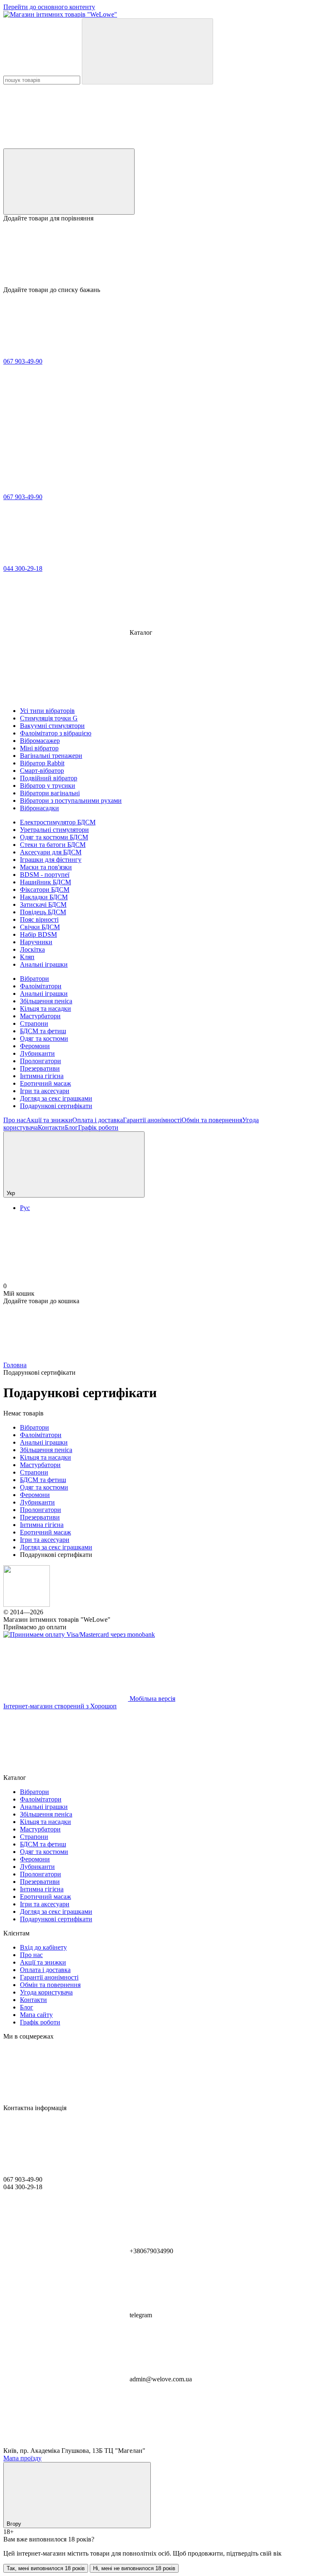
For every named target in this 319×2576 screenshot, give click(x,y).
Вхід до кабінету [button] (43, 1947)
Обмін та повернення (212, 1120)
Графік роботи (98, 1127)
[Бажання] (159, 254)
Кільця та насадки (45, 1008)
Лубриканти (37, 1053)
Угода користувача (46, 1992)
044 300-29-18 (23, 568)
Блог (71, 1127)
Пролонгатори (40, 1061)
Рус (25, 1208)
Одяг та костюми (44, 1038)
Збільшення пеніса (46, 1001)
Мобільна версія (152, 1699)
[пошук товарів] (147, 51)
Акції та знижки (49, 1120)
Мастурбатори (40, 1016)
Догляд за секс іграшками (56, 1098)
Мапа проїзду (22, 2458)
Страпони (34, 1023)
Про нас (15, 1120)
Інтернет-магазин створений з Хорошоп (60, 1706)
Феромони (35, 1046)
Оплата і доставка (98, 1120)
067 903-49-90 (23, 361)
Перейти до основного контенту (49, 7)
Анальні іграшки (44, 994)
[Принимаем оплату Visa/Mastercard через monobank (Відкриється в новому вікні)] (79, 1634)
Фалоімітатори (41, 986)
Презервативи (40, 1068)
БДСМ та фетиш (43, 1031)
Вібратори (34, 979)
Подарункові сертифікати (56, 1106)
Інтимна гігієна (42, 1076)
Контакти (51, 1127)
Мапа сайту (36, 2015)
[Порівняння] (69, 182)
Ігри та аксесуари (45, 1091)
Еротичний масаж (45, 1083)
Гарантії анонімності (152, 1120)
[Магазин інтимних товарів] (27, 1605)
